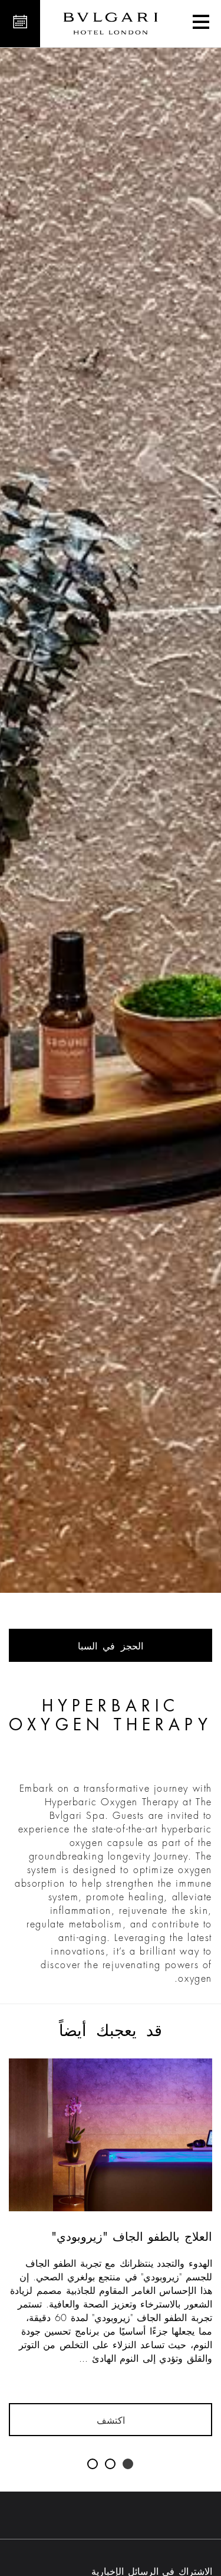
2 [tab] (111, 2464)
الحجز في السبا (111, 1647)
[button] (201, 24)
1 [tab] (128, 2464)
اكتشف (111, 2421)
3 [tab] (93, 2464)
